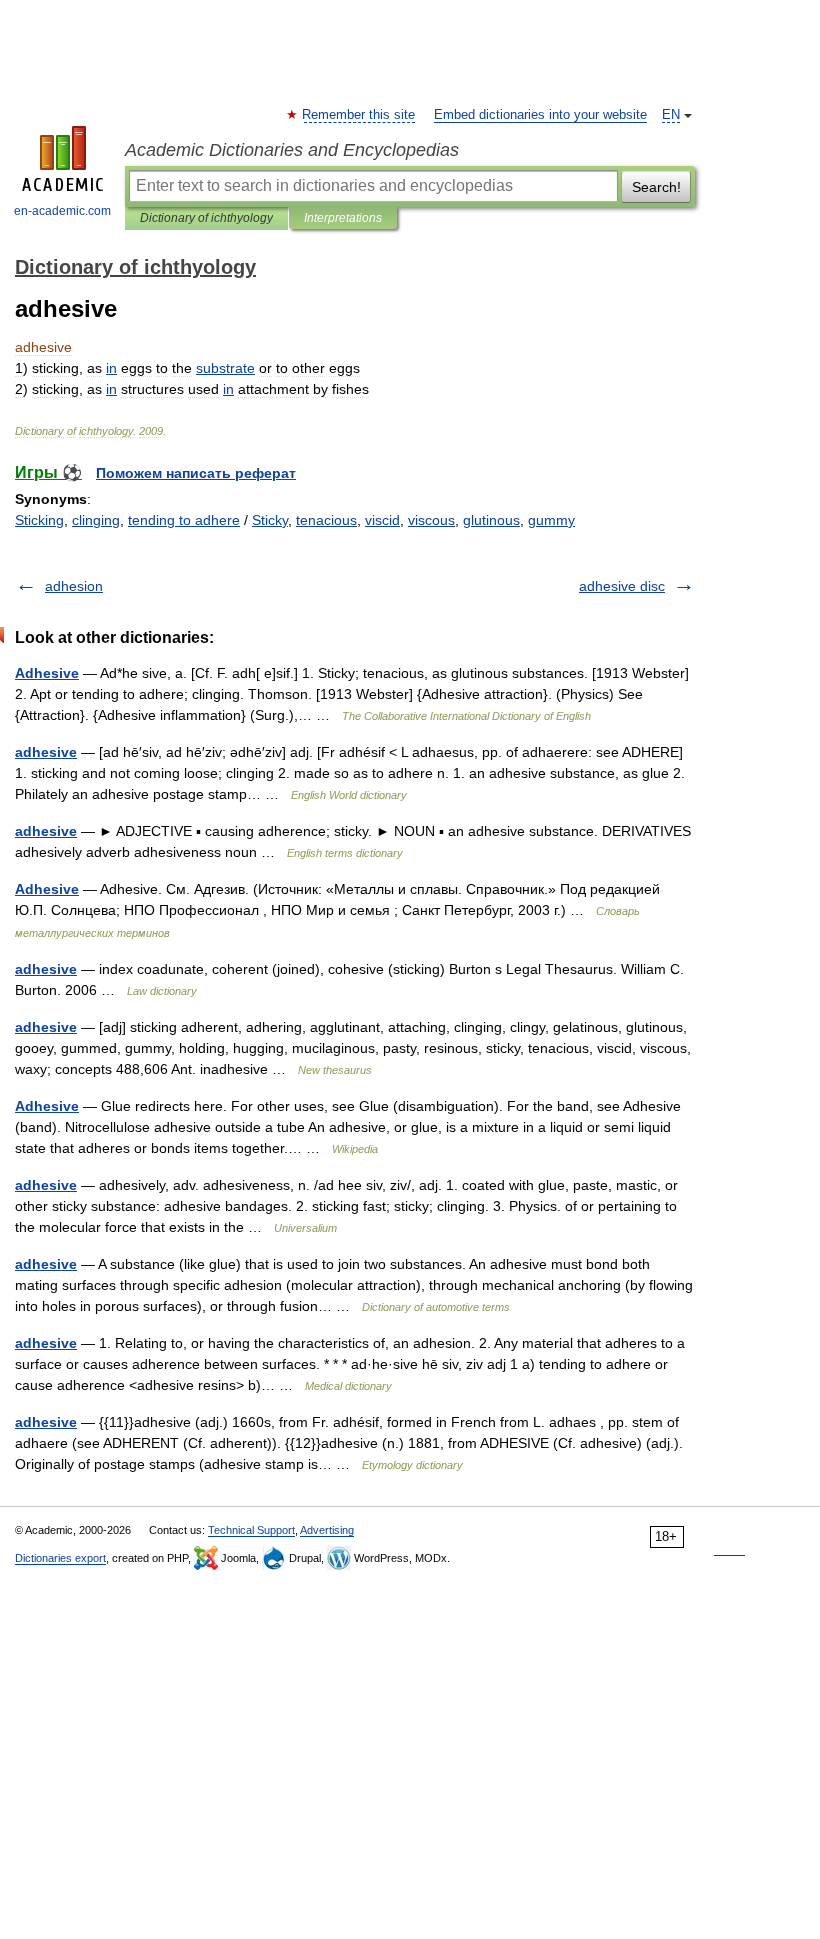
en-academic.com (62, 211)
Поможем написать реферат (196, 473)
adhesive (46, 752)
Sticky (270, 520)
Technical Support (251, 1530)
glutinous (491, 520)
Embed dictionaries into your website (540, 115)
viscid (382, 520)
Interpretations (343, 218)
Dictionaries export (60, 1558)
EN (671, 115)
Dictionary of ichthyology (206, 218)
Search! (656, 187)
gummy (551, 520)
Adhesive (47, 673)
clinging (96, 520)
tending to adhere (184, 520)
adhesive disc (622, 586)
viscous (431, 520)
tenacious (326, 520)
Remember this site (359, 115)
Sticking (39, 520)
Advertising (327, 1530)
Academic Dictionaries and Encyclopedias (292, 150)
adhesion (74, 586)
